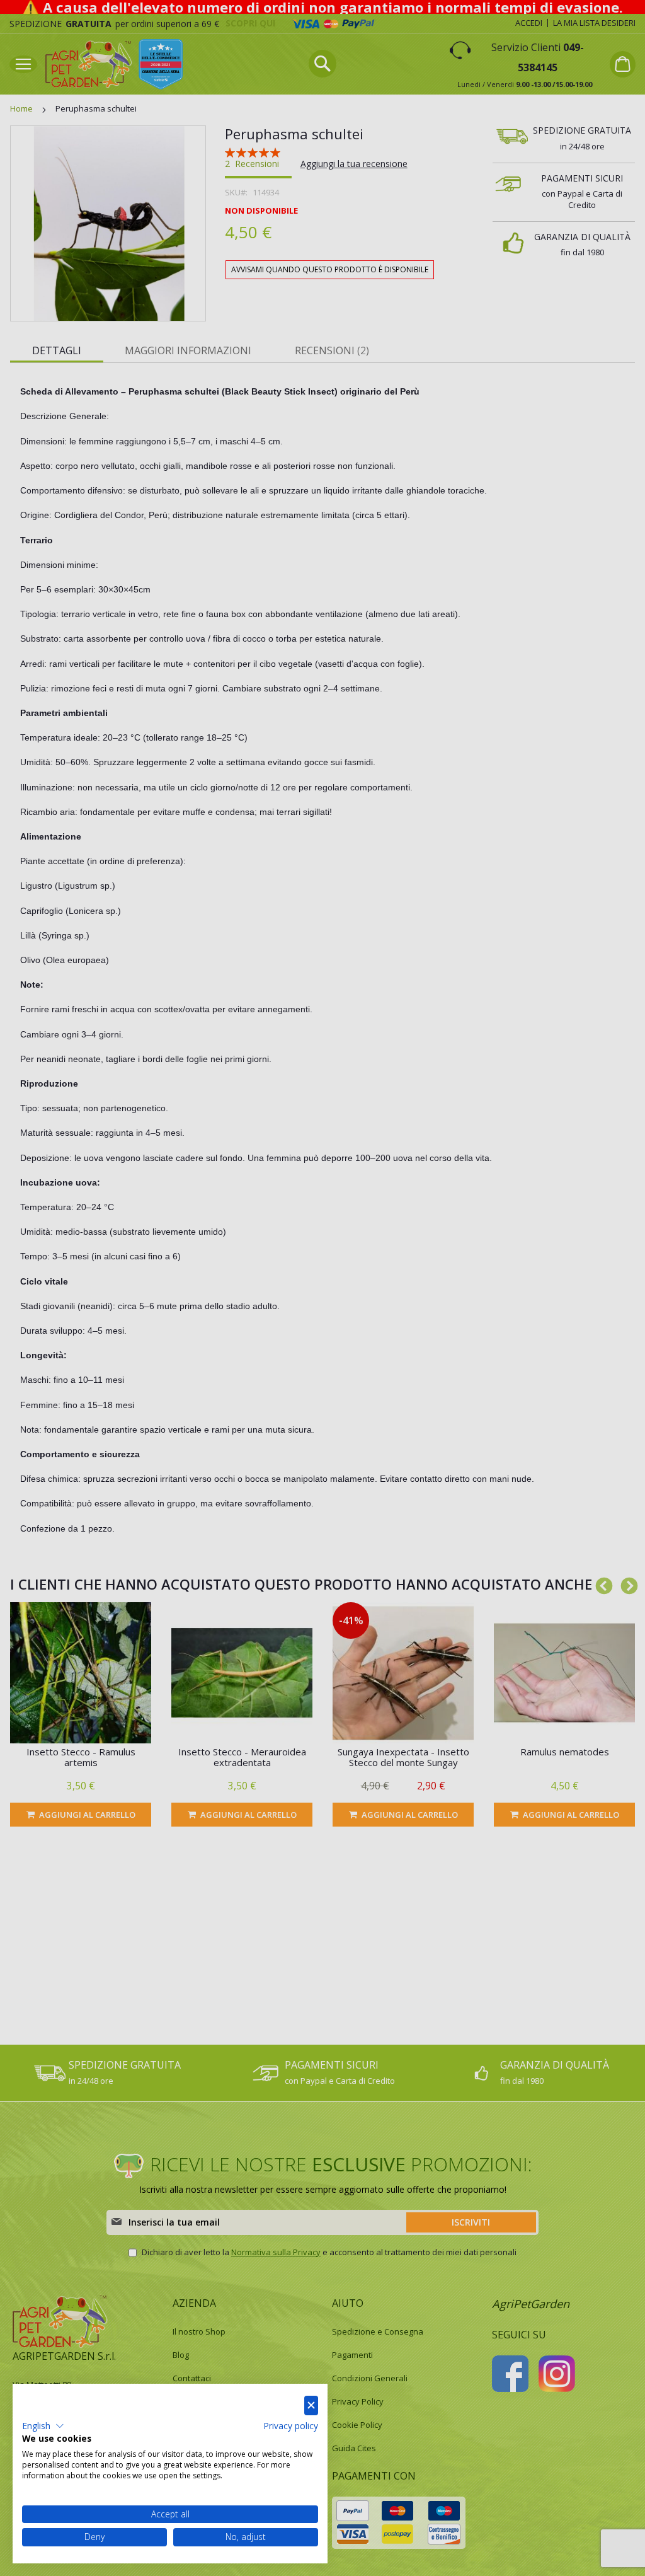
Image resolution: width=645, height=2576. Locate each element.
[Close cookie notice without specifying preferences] (311, 2406)
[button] (43, 2426)
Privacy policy (291, 2426)
